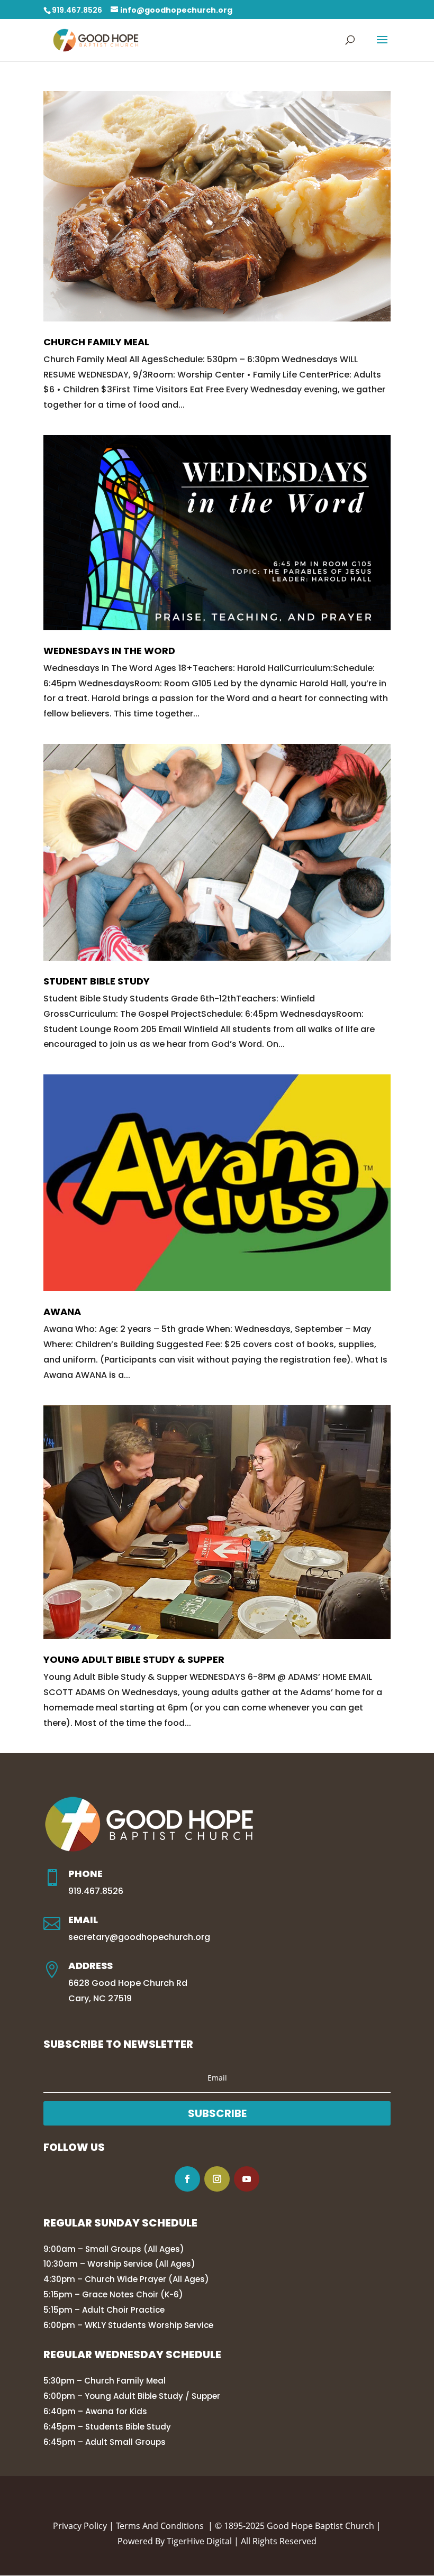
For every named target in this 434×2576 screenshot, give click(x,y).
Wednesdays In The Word (109, 651)
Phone (85, 1874)
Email (83, 1920)
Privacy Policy (80, 2526)
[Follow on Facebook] (187, 2179)
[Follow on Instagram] (217, 2179)
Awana (62, 1312)
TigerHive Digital (199, 2541)
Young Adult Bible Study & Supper (134, 1659)
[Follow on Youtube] (247, 2179)
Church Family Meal (96, 342)
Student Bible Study (97, 981)
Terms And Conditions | (165, 2526)
